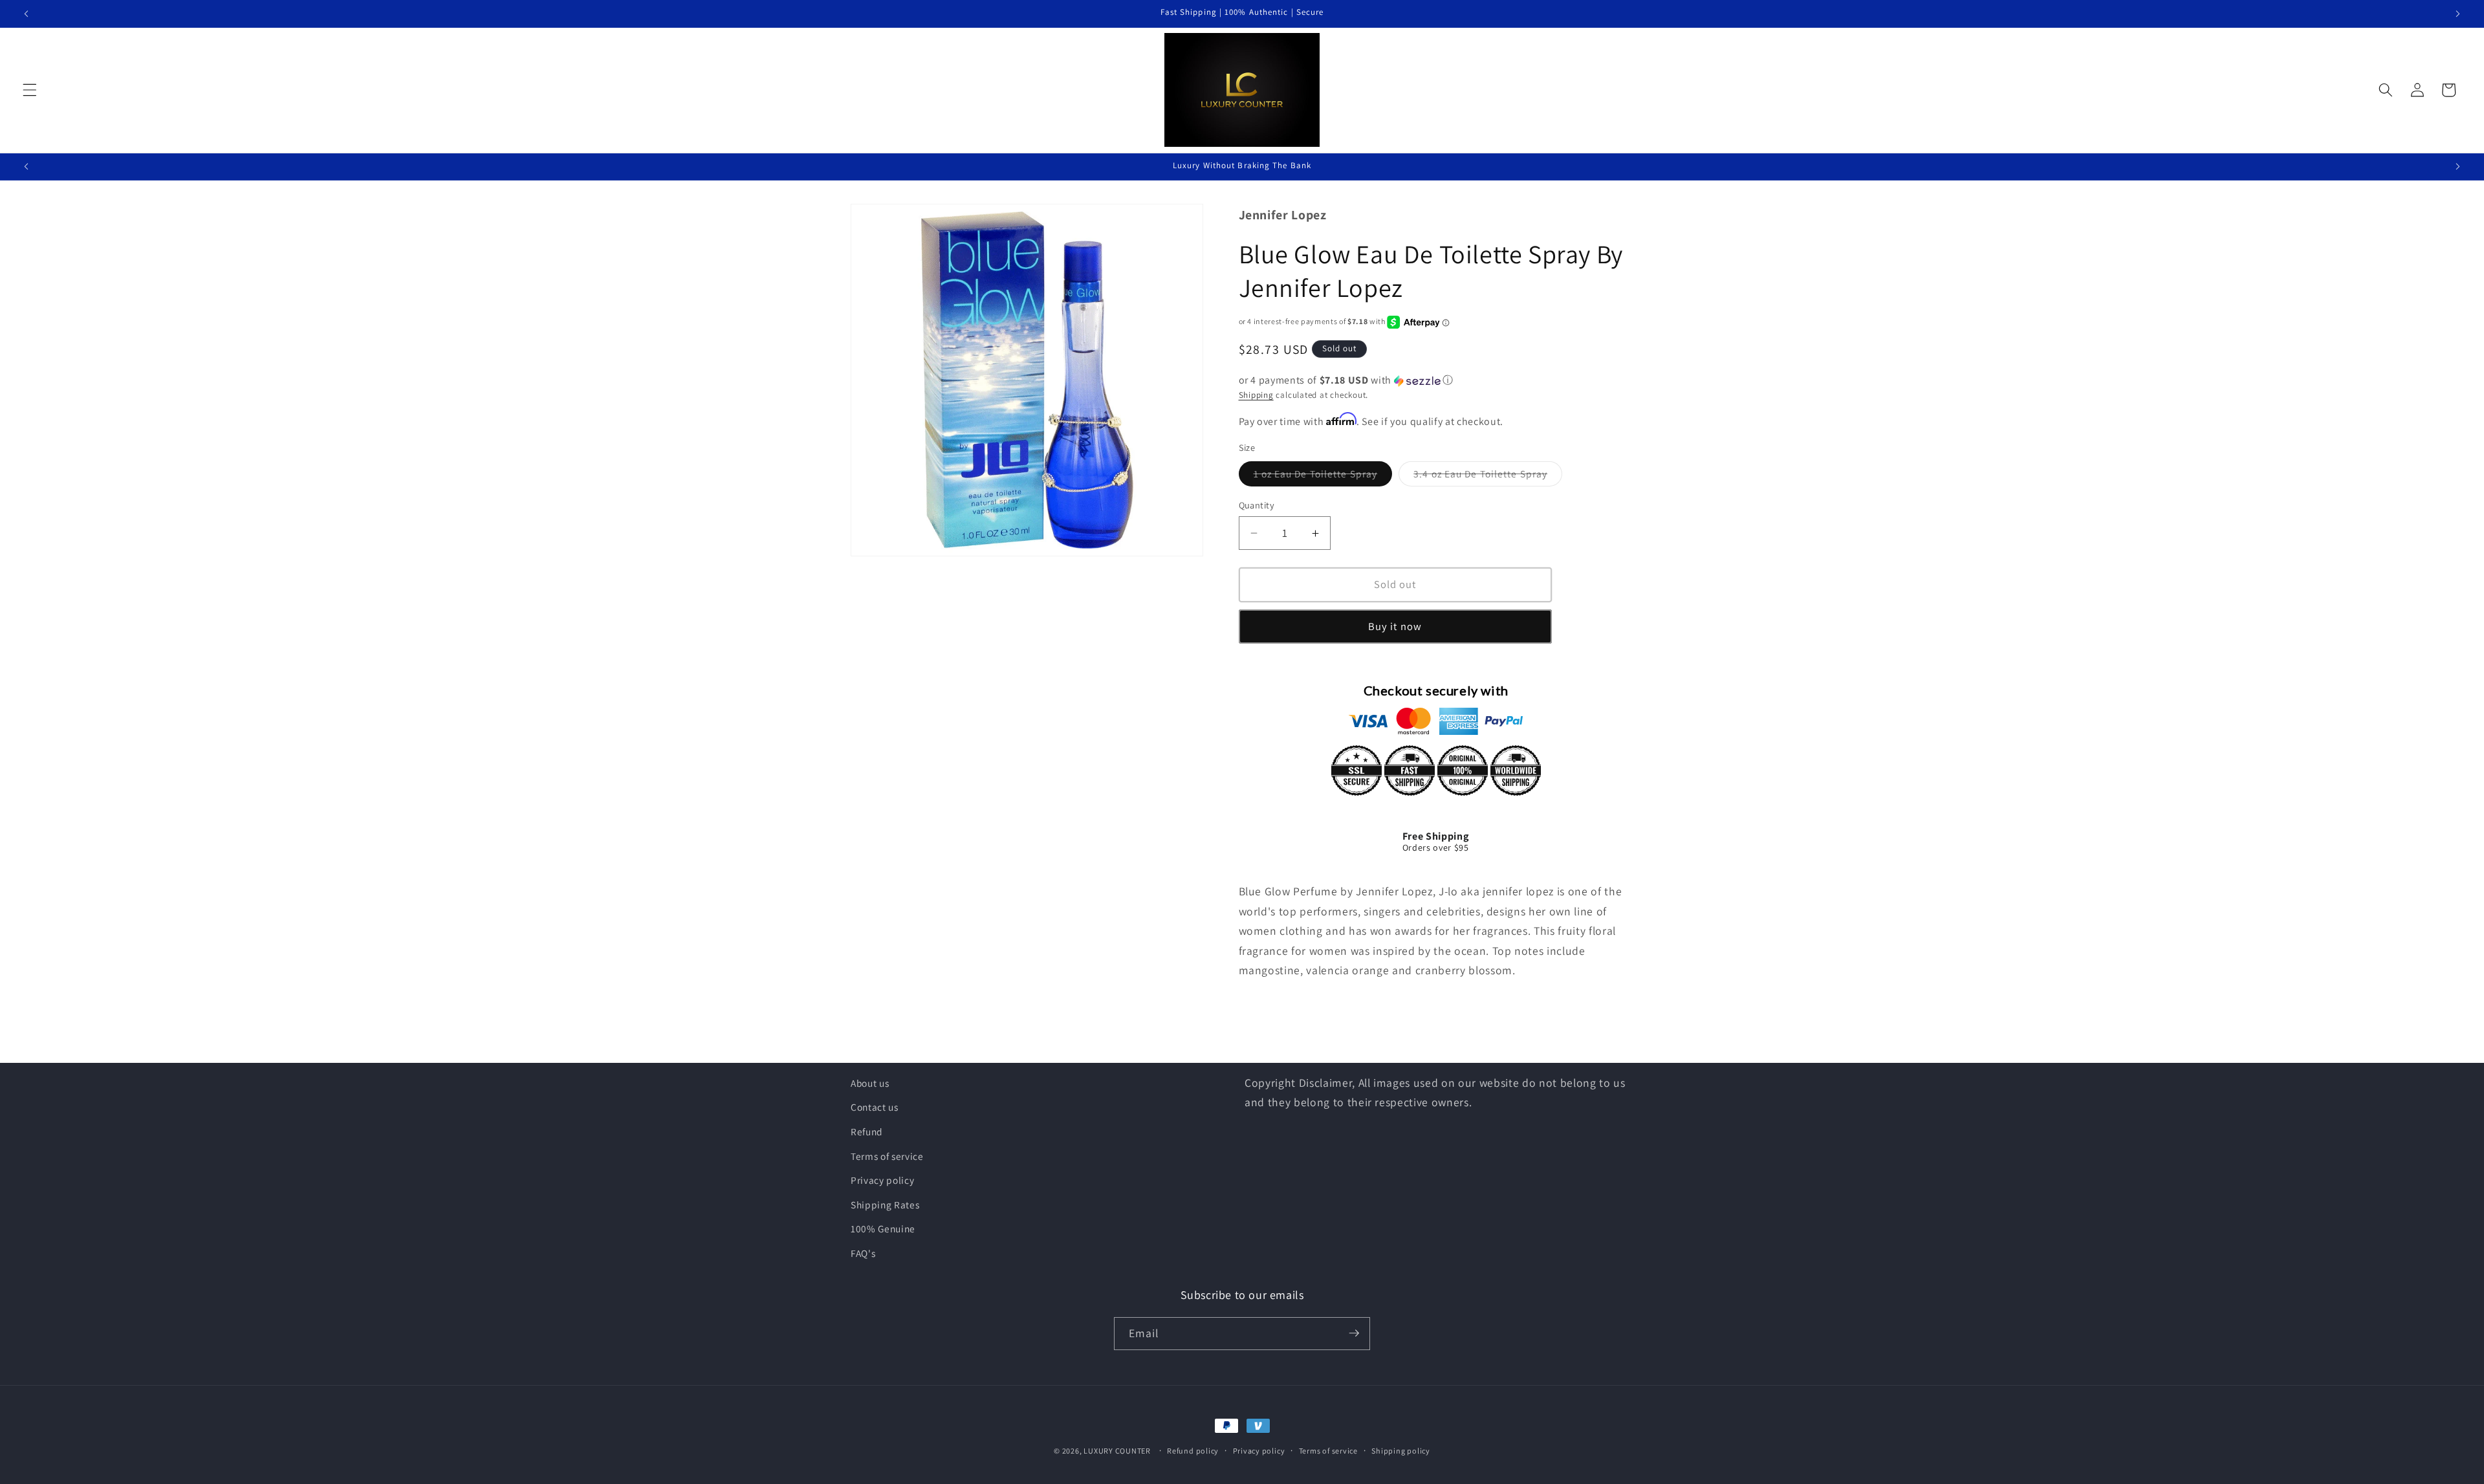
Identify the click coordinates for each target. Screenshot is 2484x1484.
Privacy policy (882, 1181)
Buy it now (1395, 626)
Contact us (875, 1108)
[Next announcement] (2457, 14)
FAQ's (863, 1253)
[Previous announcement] (27, 14)
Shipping (1256, 395)
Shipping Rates (885, 1205)
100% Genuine (883, 1229)
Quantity (1257, 505)
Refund (867, 1131)
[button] (30, 90)
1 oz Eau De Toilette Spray (1323, 476)
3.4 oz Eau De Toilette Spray (1488, 476)
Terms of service (887, 1156)
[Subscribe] (1354, 1333)
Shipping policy (1401, 1451)
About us (870, 1083)
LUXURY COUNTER (1117, 1451)
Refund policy (1193, 1451)
